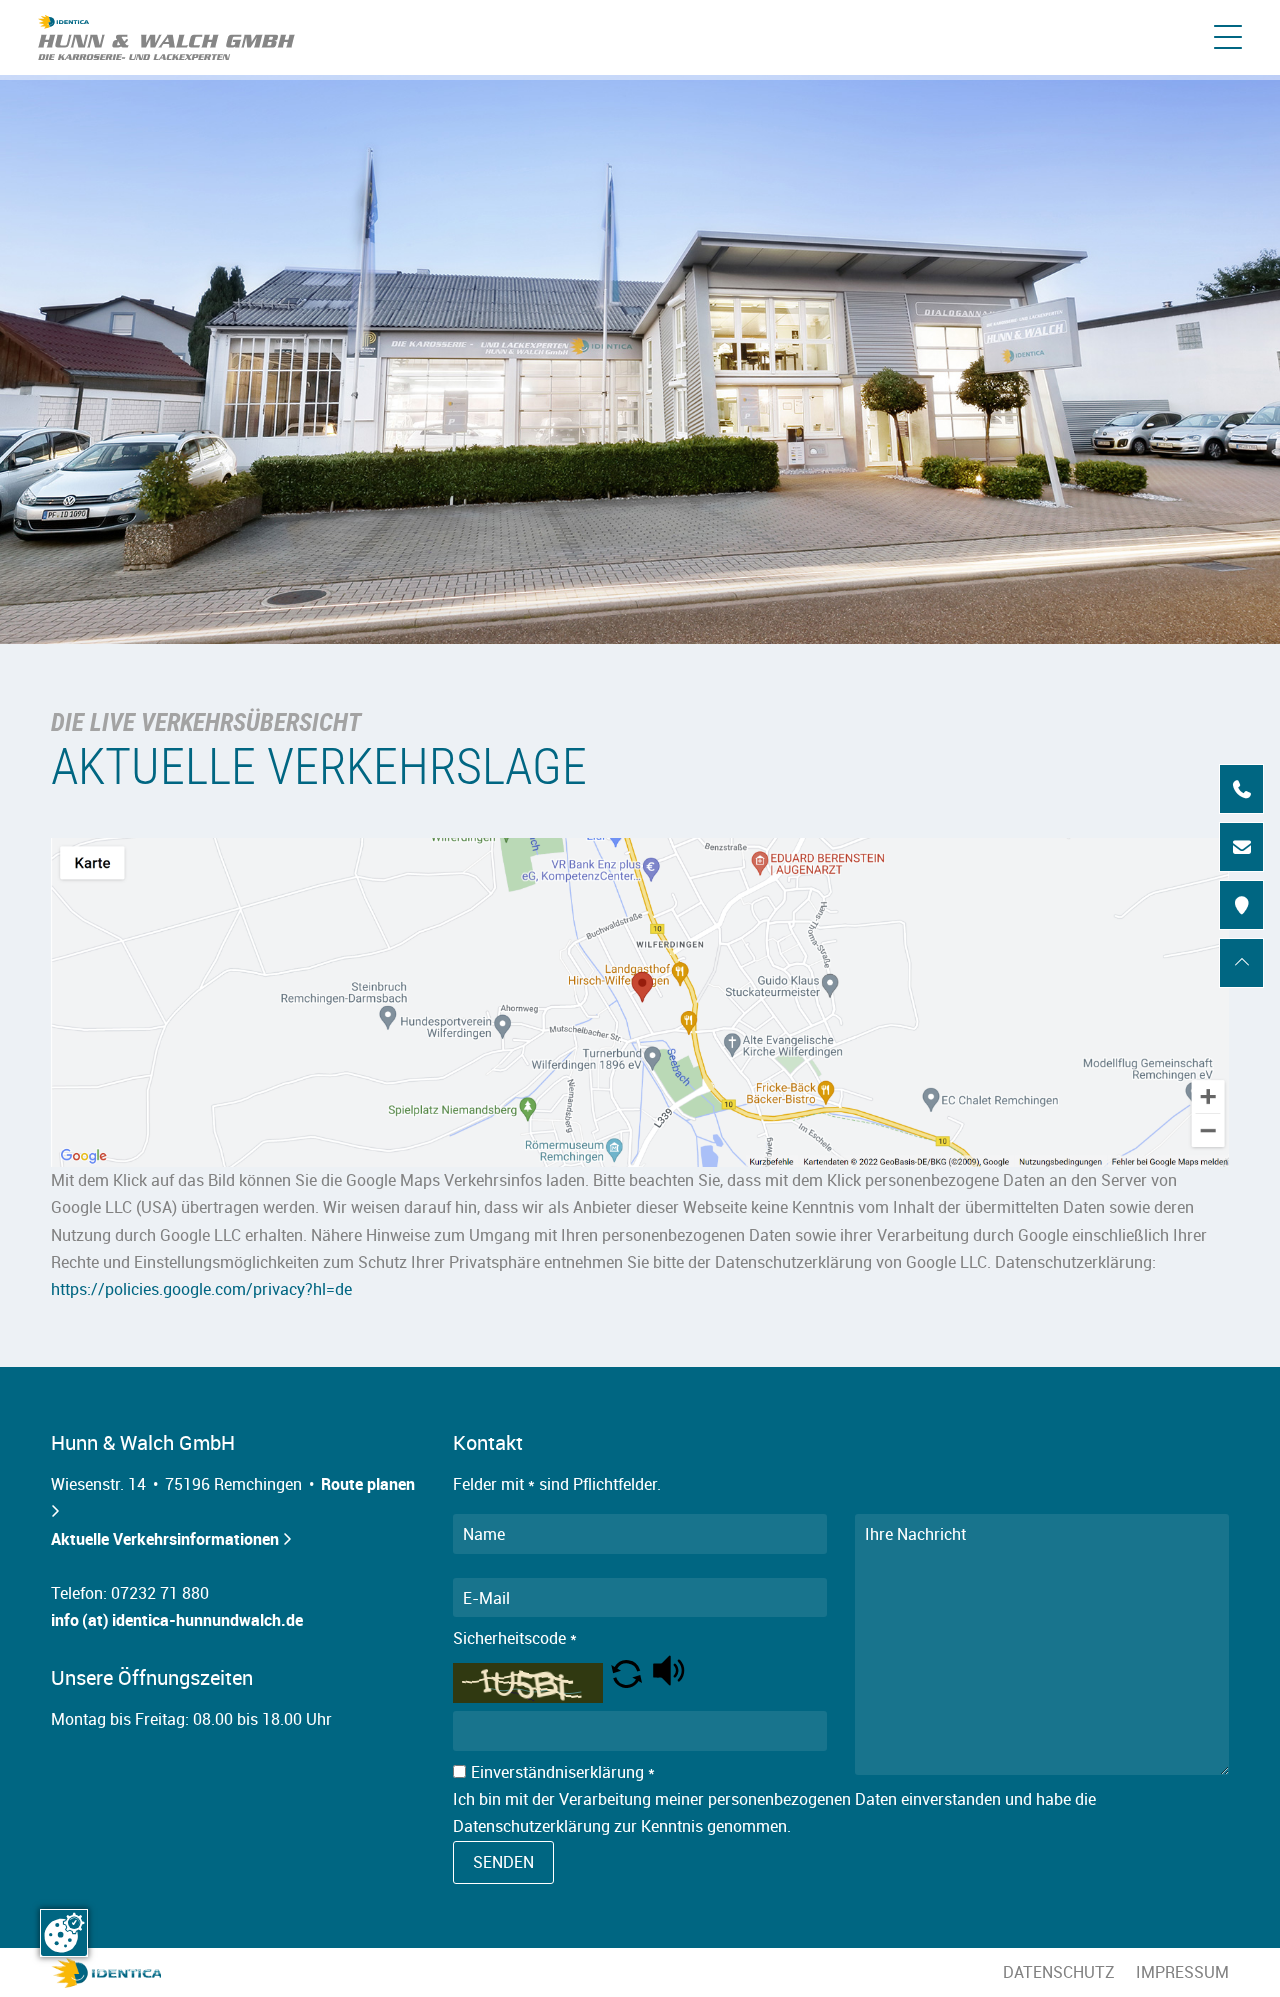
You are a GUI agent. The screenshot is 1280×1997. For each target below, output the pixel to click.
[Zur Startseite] (166, 37)
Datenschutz (1059, 1972)
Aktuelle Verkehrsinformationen (171, 1539)
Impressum (1182, 1972)
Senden (503, 1862)
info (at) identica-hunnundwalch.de (177, 1620)
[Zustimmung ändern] (64, 1933)
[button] (626, 1682)
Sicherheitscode (515, 1638)
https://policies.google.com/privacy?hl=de (201, 1289)
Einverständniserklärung (563, 1772)
